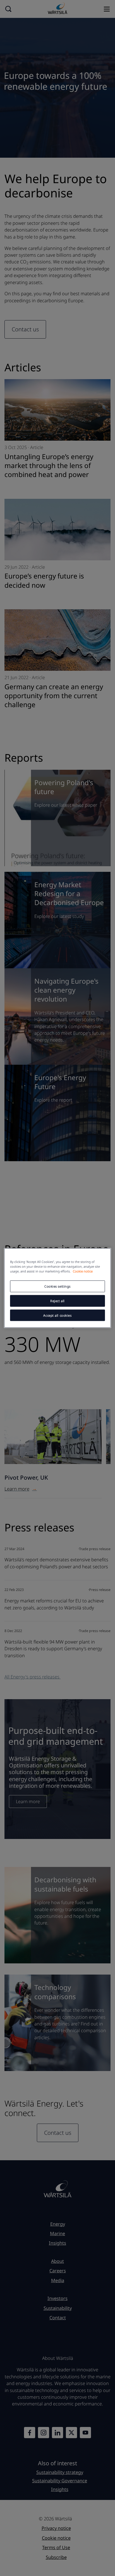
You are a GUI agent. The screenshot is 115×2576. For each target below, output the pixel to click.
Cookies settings (57, 1286)
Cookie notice (83, 1271)
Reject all (57, 1301)
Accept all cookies (57, 1315)
